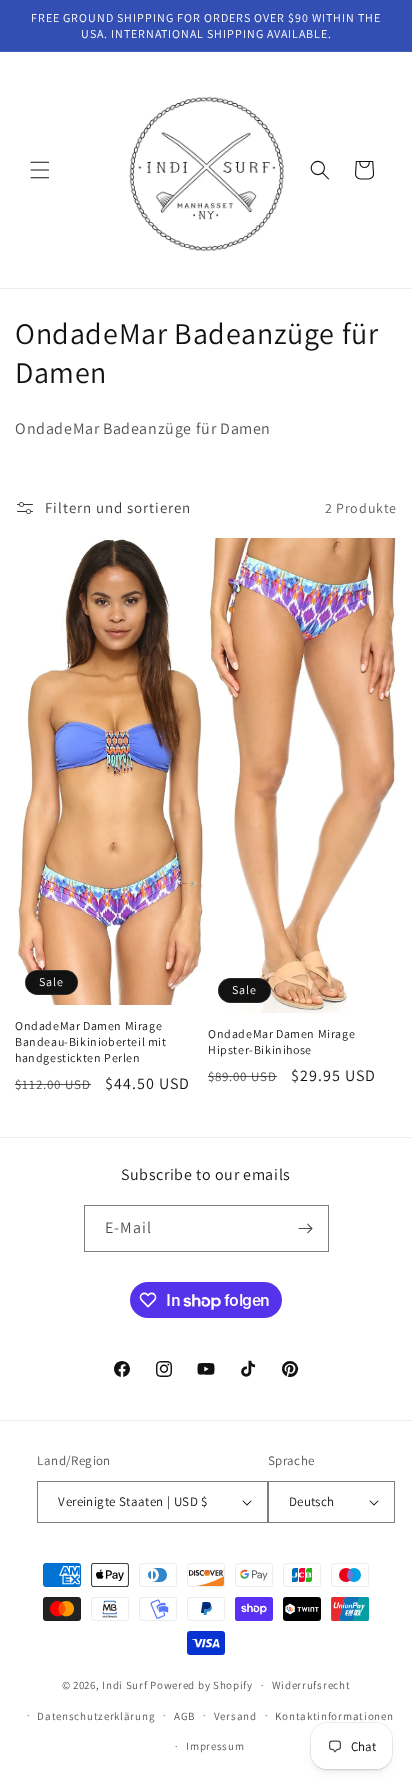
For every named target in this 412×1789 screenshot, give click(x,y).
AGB (184, 1716)
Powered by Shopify (201, 1685)
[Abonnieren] (306, 1228)
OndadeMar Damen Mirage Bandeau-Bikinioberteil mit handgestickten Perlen (91, 1041)
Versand (235, 1716)
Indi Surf (124, 1685)
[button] (40, 170)
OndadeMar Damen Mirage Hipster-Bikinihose (281, 1041)
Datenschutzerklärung (96, 1716)
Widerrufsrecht (311, 1685)
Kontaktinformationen (334, 1716)
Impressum (215, 1746)
